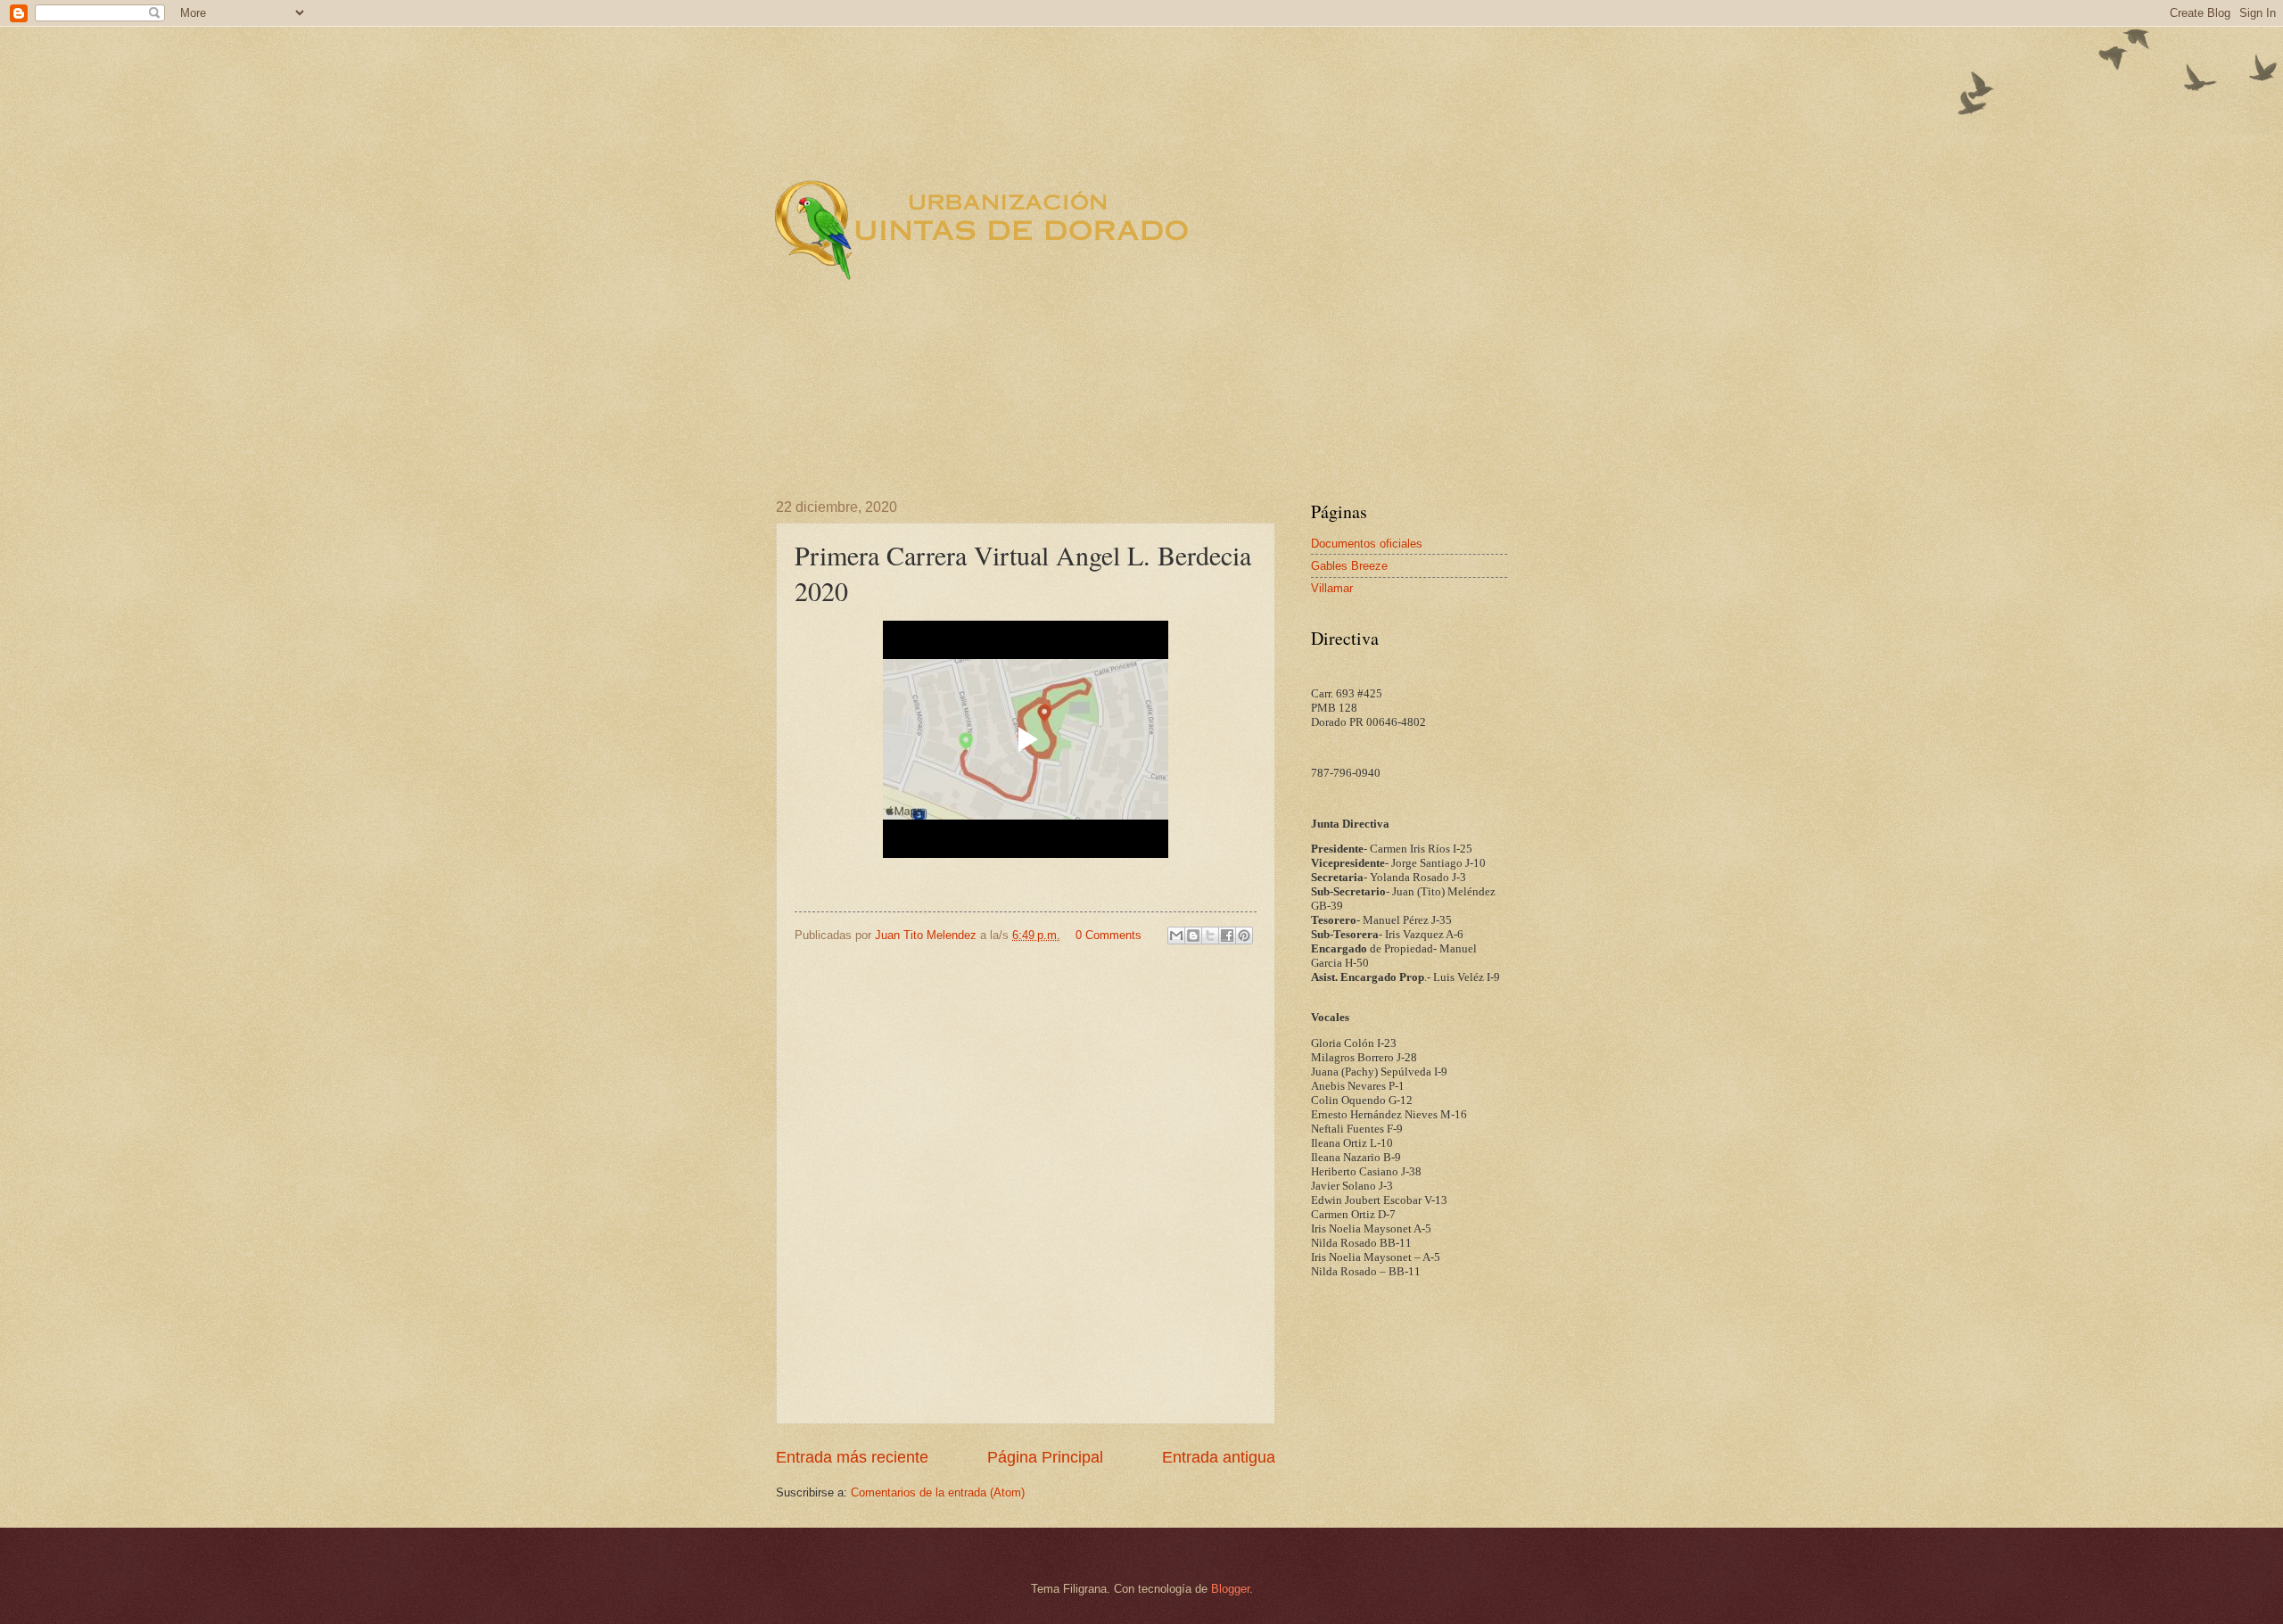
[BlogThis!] (1193, 936)
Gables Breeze (1349, 566)
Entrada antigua (1219, 1457)
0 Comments (1109, 935)
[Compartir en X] (1210, 936)
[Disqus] (1026, 1183)
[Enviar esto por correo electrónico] (1176, 936)
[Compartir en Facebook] (1227, 936)
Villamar (1332, 588)
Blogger (1230, 1589)
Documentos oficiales (1367, 544)
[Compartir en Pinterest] (1244, 936)
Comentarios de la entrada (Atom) (938, 1492)
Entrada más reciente (852, 1457)
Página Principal (1045, 1457)
